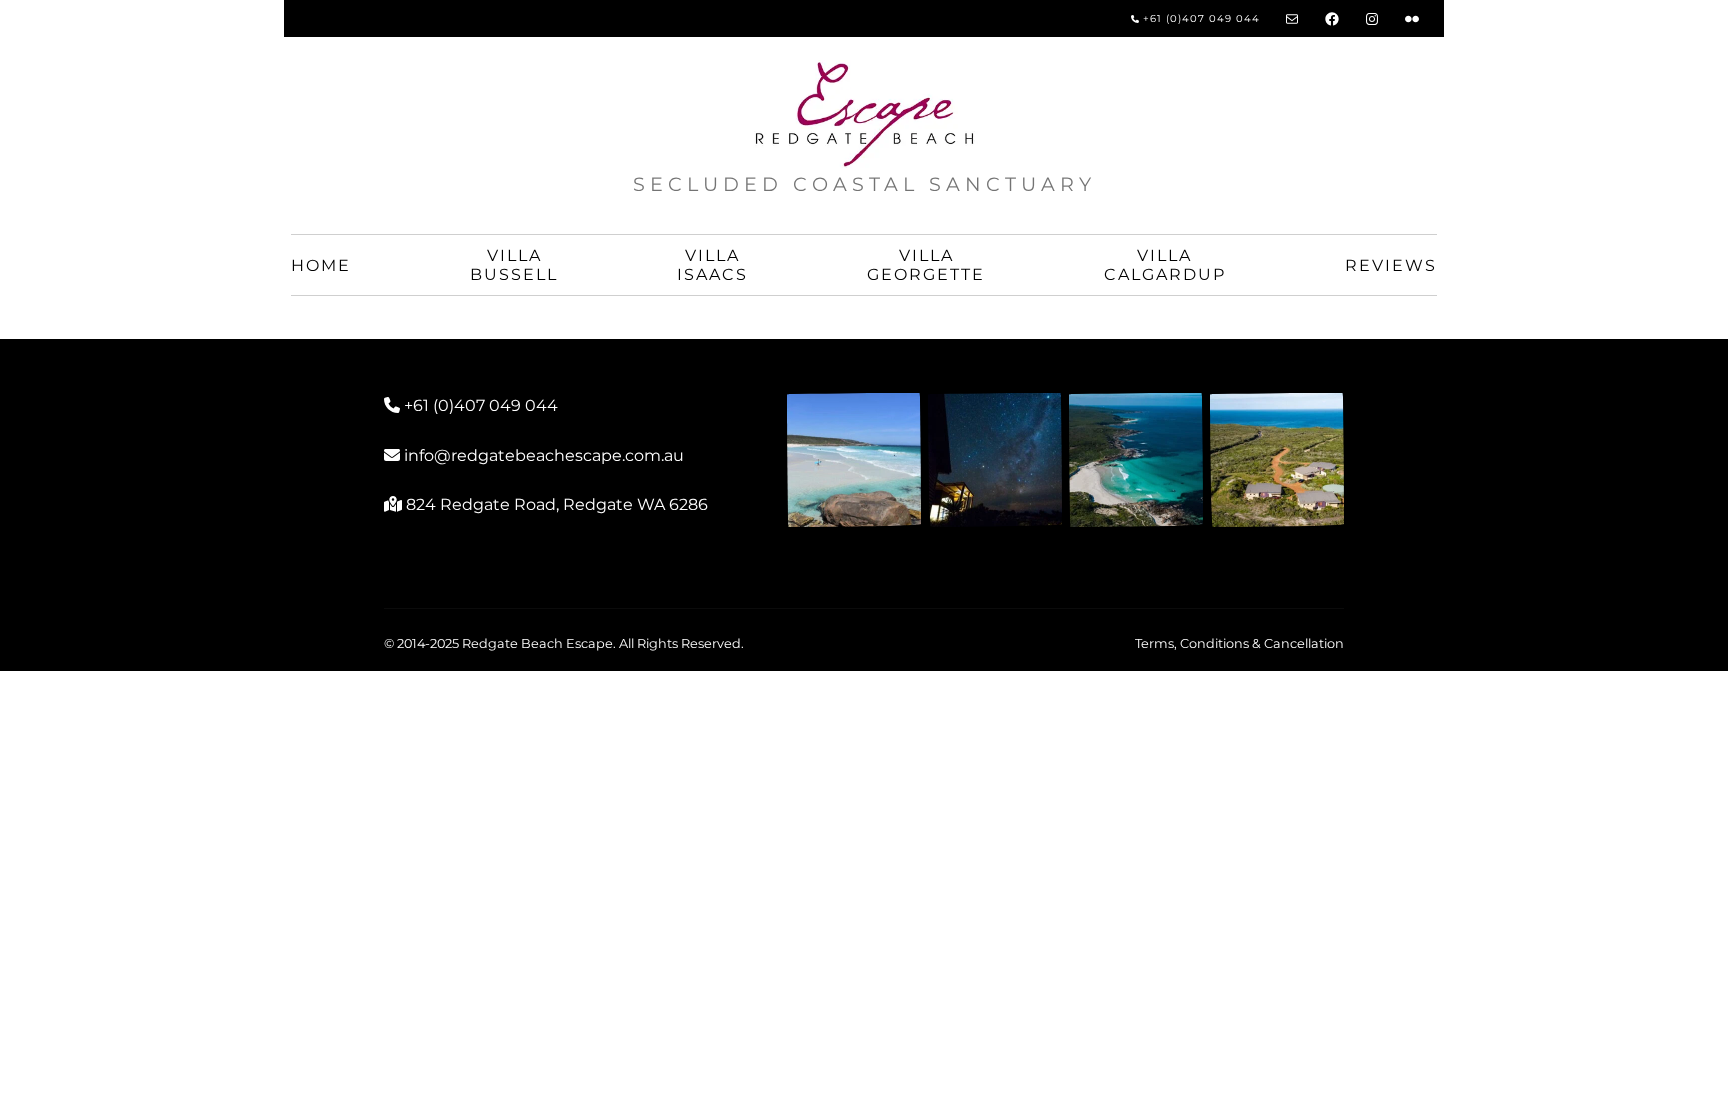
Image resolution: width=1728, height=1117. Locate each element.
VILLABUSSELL (514, 265)
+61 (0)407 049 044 (1199, 18)
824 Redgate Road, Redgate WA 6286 (557, 504)
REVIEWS (1391, 265)
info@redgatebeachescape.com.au (544, 455)
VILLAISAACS (712, 265)
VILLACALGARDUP (1165, 265)
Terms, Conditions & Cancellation (1239, 643)
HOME (321, 265)
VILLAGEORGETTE (926, 265)
